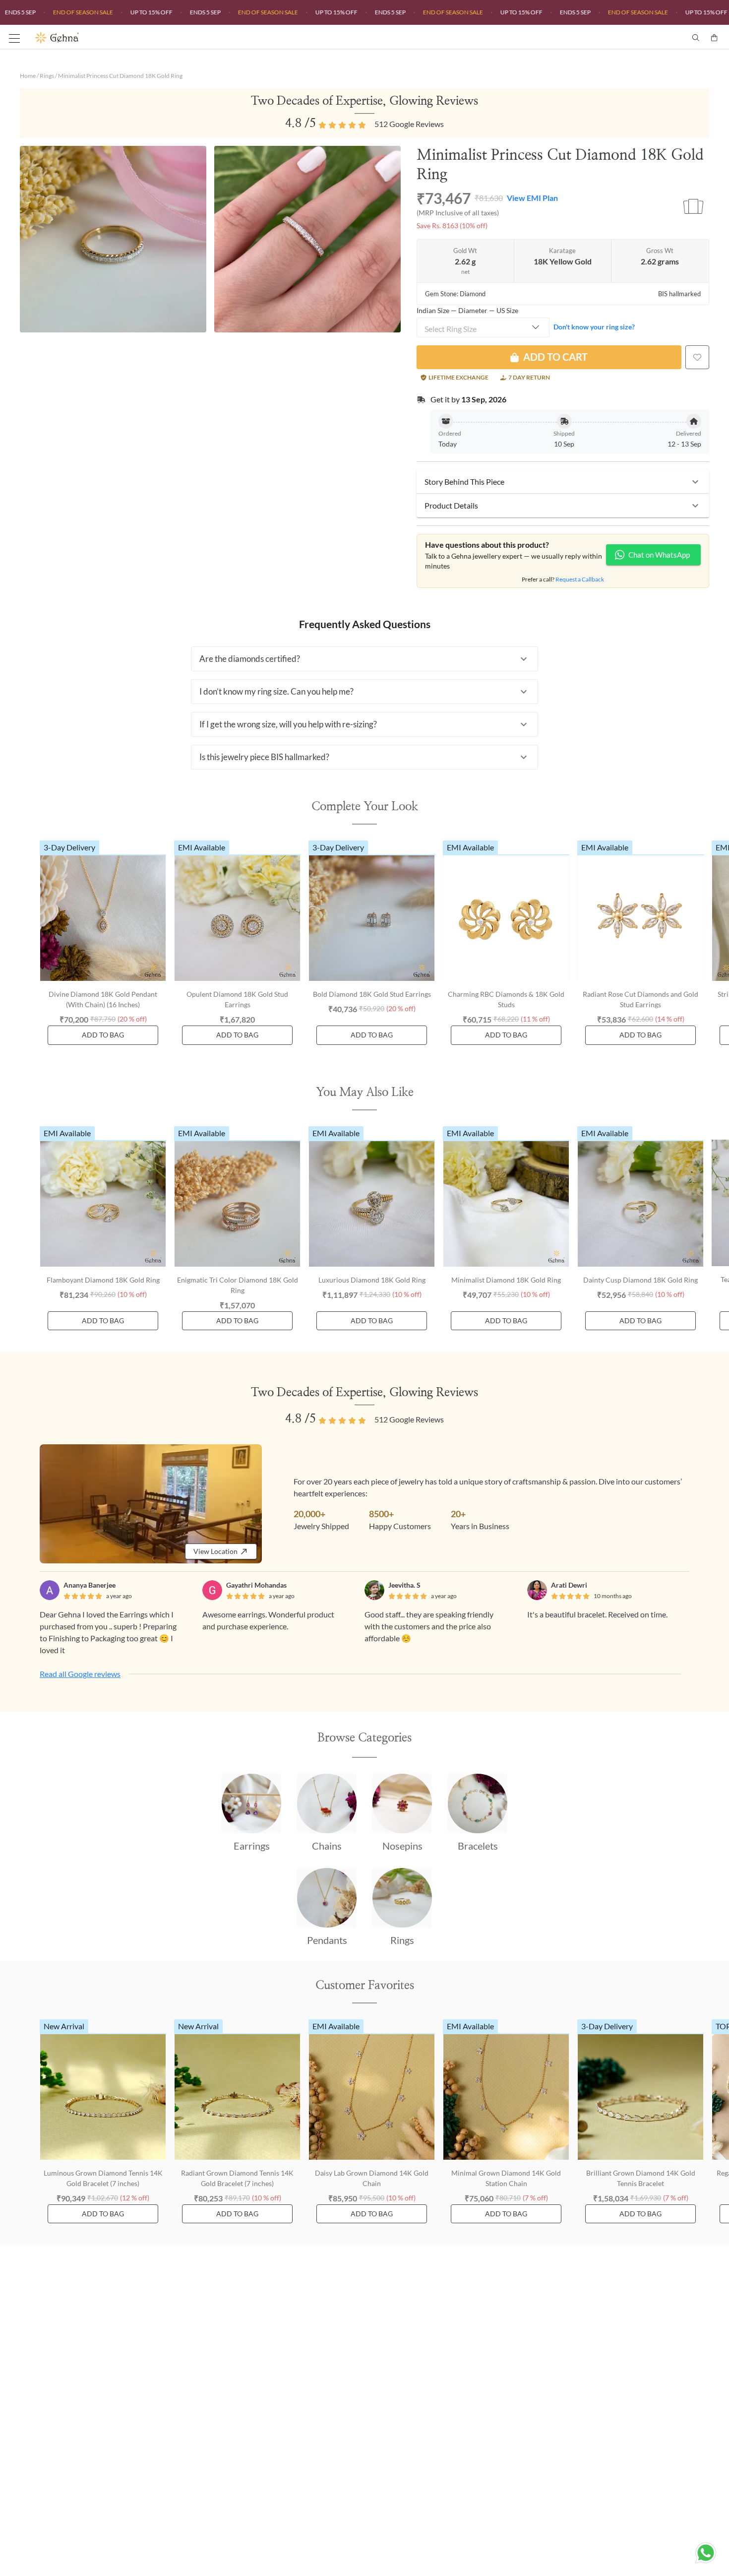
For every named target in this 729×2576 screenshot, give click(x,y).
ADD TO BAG (103, 1035)
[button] (563, 482)
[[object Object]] (697, 357)
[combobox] (483, 327)
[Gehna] (200, 38)
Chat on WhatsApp (659, 555)
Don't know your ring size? (594, 327)
